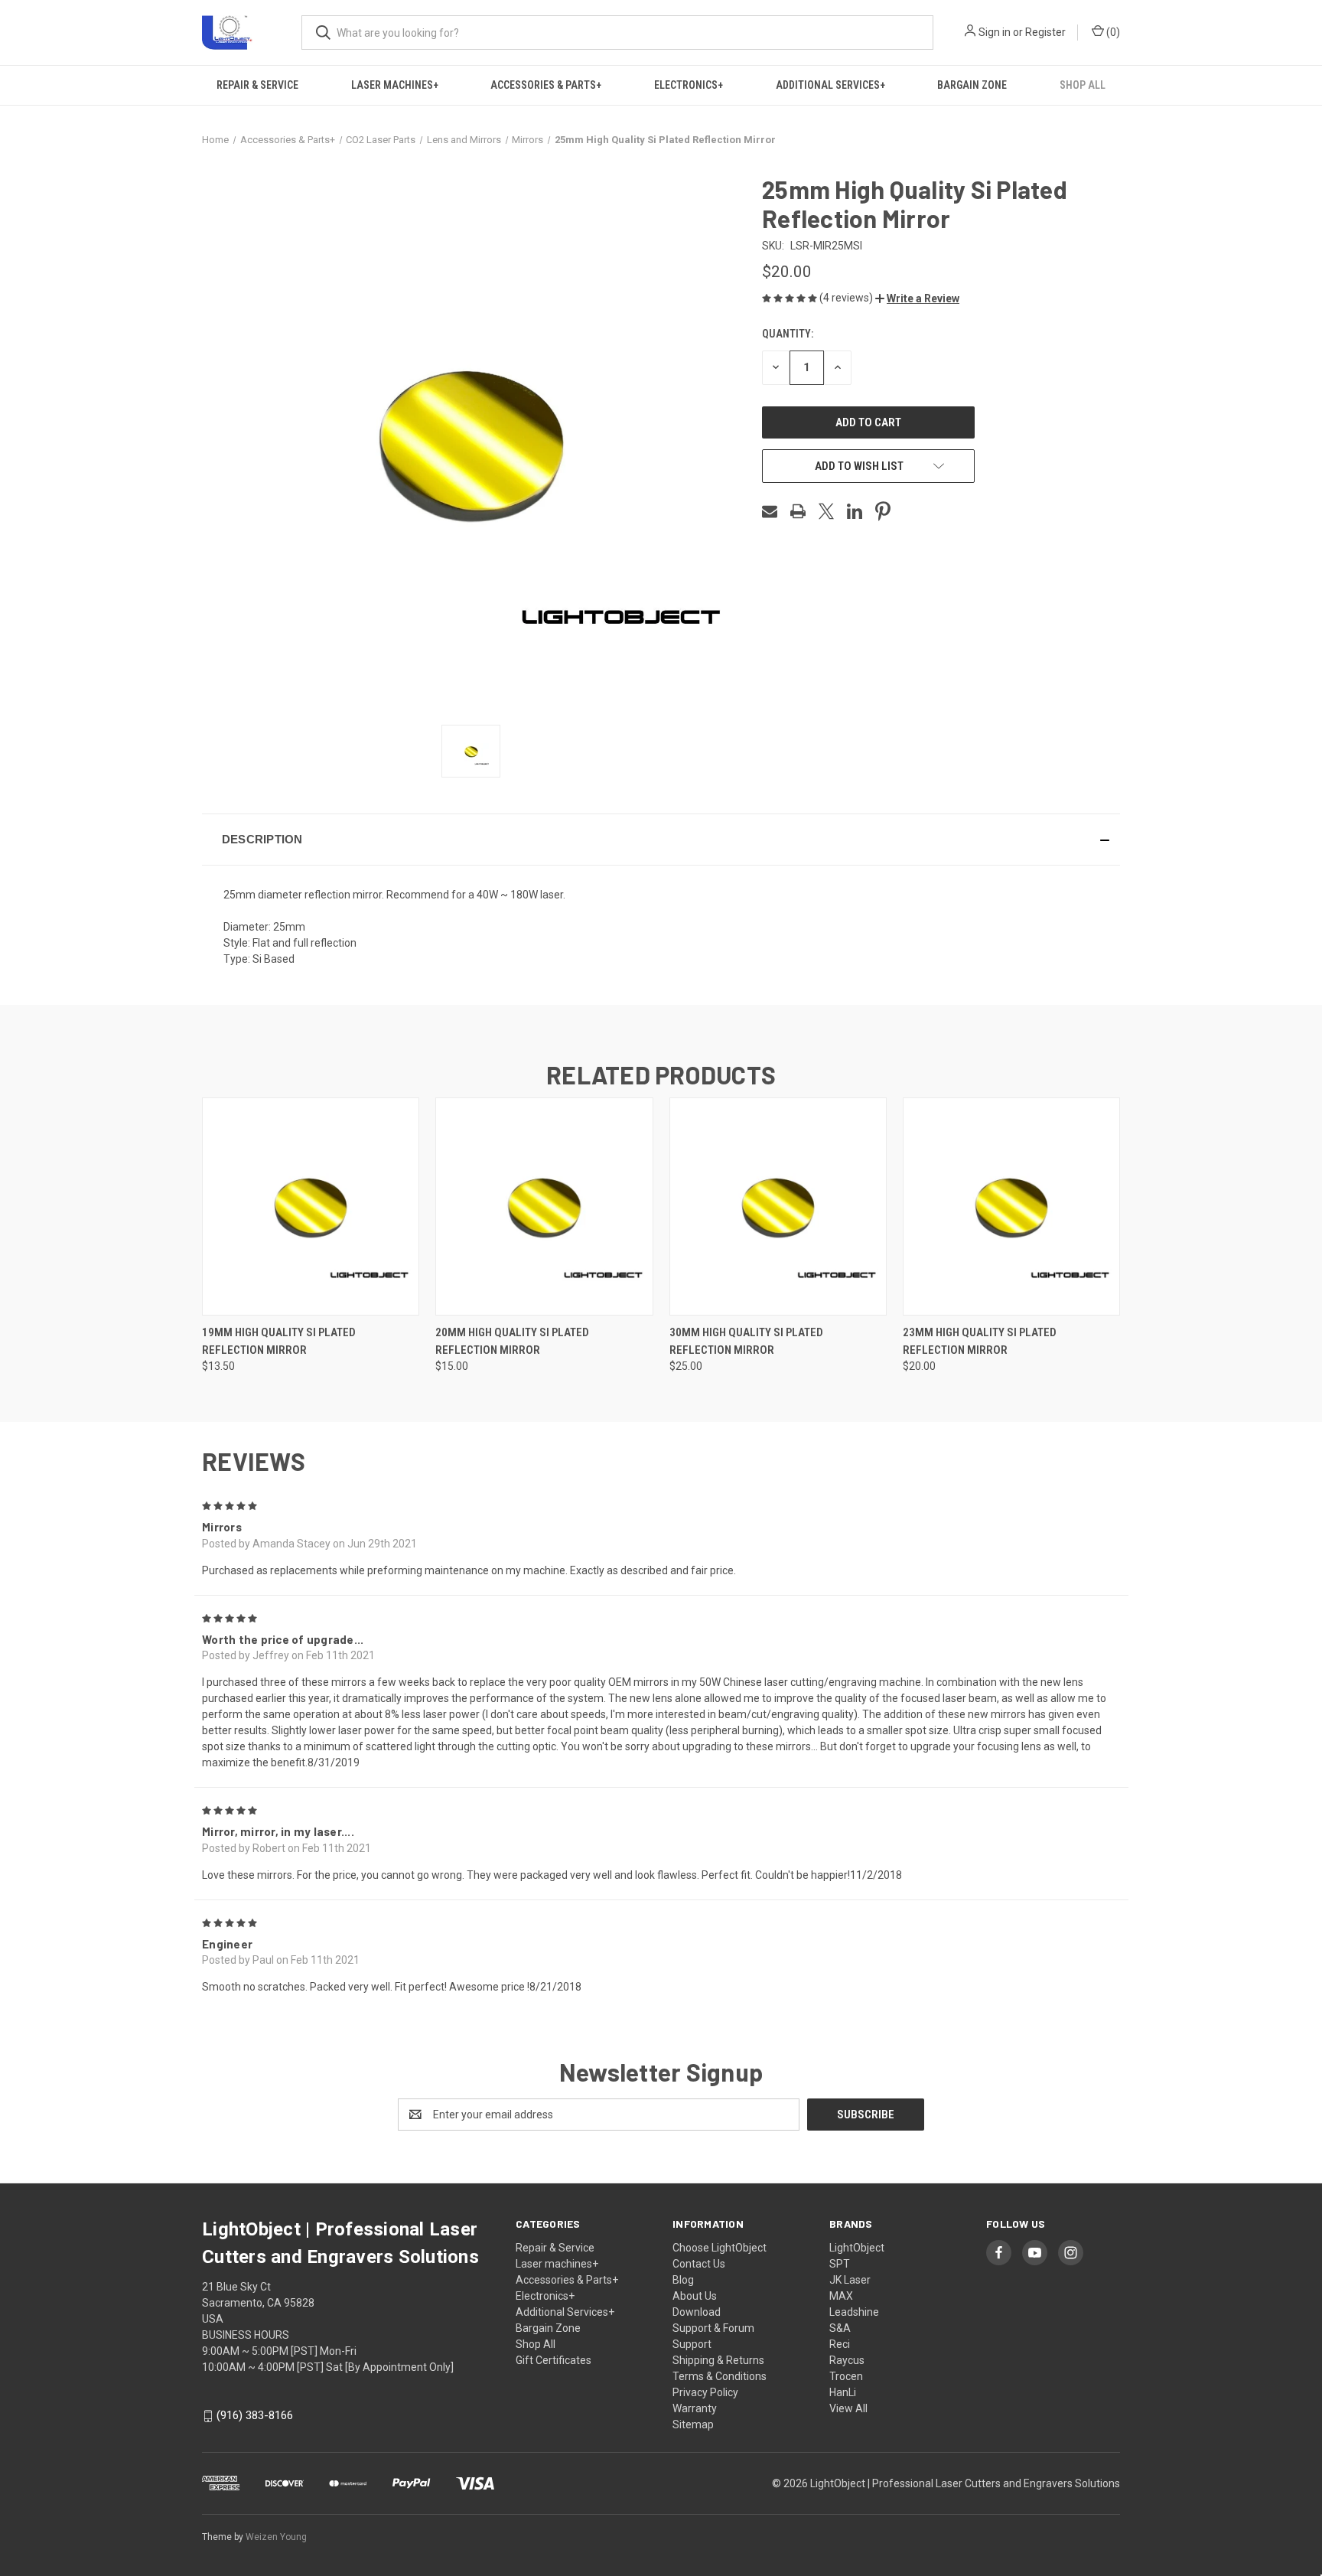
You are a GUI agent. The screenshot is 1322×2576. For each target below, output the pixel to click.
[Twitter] (826, 511)
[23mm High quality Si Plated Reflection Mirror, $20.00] (1011, 1206)
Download (697, 2312)
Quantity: (788, 334)
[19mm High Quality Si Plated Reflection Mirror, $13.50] (311, 1206)
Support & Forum (713, 2328)
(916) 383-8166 (255, 2415)
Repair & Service (257, 85)
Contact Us (699, 2264)
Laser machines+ (395, 85)
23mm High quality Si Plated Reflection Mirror (980, 1341)
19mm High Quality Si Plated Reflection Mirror (279, 1341)
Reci (840, 2344)
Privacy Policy (705, 2392)
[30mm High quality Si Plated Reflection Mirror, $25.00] (778, 1206)
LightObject (857, 2248)
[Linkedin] (855, 511)
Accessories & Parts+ (546, 85)
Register (1045, 32)
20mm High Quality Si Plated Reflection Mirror (512, 1341)
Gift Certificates (554, 2360)
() (1112, 32)
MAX (841, 2296)
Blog (683, 2280)
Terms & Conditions (720, 2376)
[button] (917, 298)
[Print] (798, 511)
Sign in (995, 32)
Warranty (695, 2408)
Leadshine (854, 2312)
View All (848, 2408)
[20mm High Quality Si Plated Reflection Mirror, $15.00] (544, 1206)
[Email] (770, 511)
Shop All (1083, 85)
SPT (840, 2264)
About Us (695, 2296)
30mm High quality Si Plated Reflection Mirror (746, 1341)
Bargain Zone (972, 85)
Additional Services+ (830, 85)
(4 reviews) (847, 298)
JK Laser (850, 2280)
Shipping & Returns (718, 2360)
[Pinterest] (883, 511)
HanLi (843, 2392)
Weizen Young (276, 2537)
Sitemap (693, 2424)
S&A (840, 2328)
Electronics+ (689, 85)
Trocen (846, 2376)
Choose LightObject (720, 2248)
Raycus (847, 2360)
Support (692, 2344)
